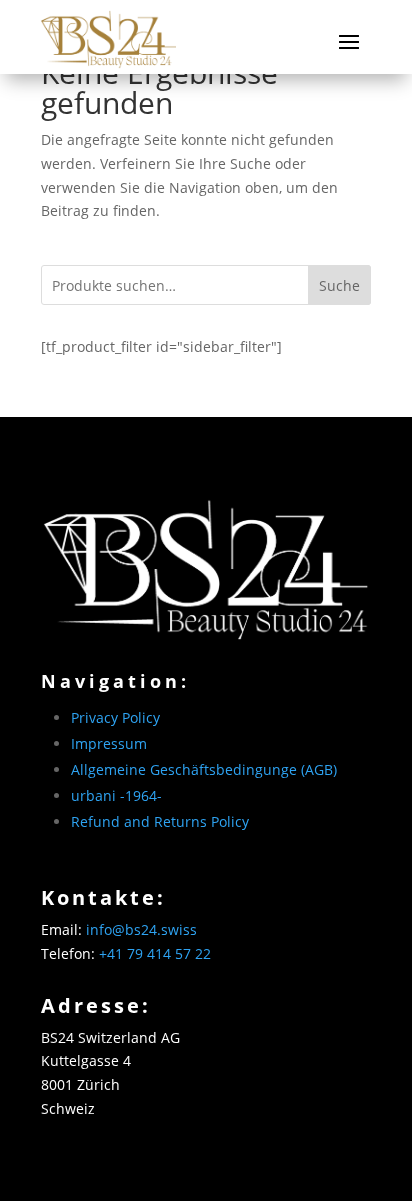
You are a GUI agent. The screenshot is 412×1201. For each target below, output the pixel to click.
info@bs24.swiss (141, 929)
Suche (339, 285)
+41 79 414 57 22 (155, 953)
